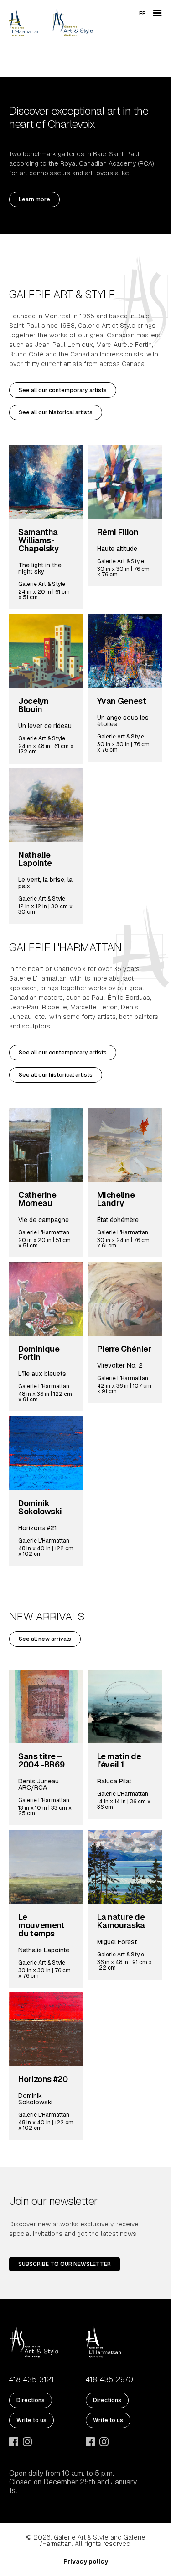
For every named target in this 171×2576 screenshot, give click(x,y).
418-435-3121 (31, 2380)
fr (142, 14)
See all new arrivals (45, 1639)
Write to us (31, 2420)
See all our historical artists (56, 412)
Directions (31, 2400)
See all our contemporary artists (63, 390)
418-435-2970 (109, 2380)
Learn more (34, 199)
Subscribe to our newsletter (65, 2264)
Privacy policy (86, 2561)
